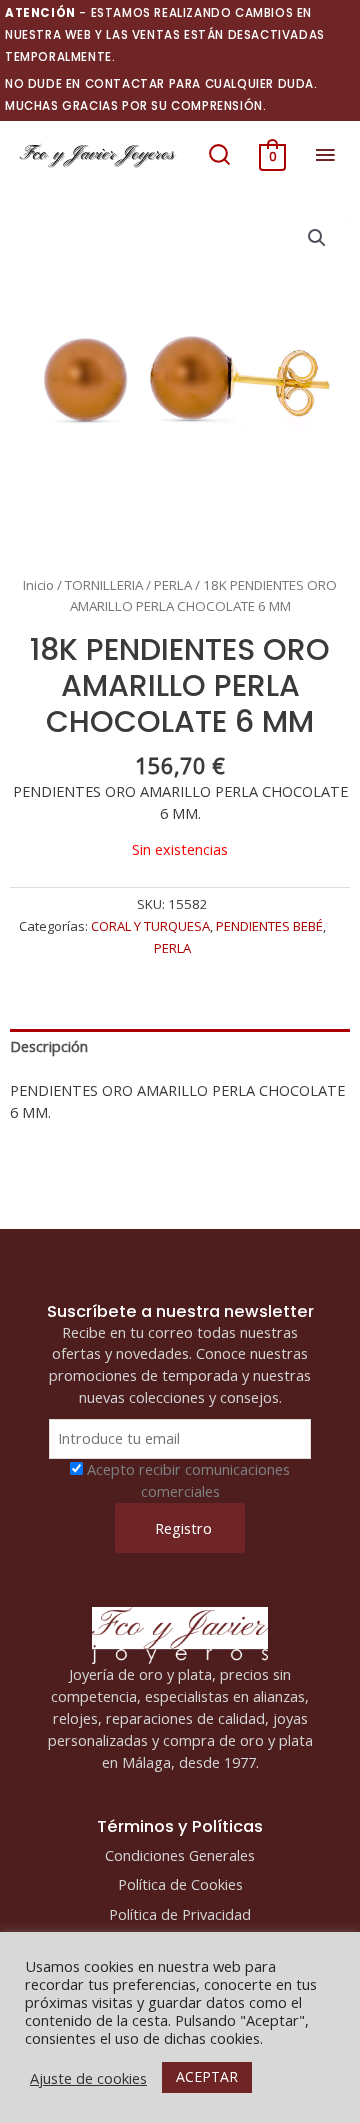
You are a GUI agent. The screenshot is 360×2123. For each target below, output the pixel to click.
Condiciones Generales (180, 1855)
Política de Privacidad (180, 1914)
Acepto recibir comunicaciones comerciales (188, 1480)
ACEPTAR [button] (207, 2076)
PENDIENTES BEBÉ (269, 926)
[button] (219, 155)
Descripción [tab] (49, 1046)
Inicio (38, 585)
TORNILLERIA (104, 585)
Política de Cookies (180, 1884)
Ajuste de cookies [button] (88, 2078)
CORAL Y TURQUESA (150, 926)
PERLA (173, 585)
